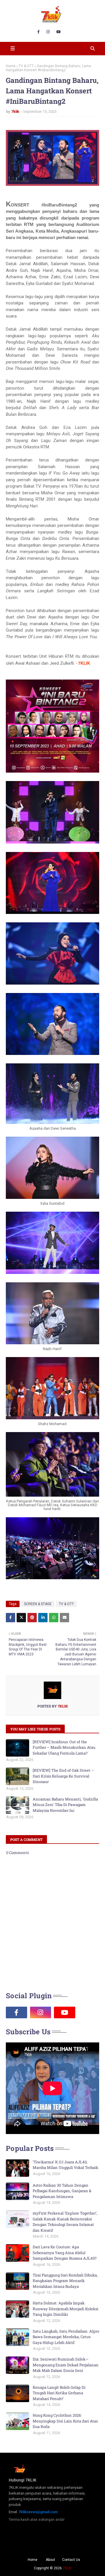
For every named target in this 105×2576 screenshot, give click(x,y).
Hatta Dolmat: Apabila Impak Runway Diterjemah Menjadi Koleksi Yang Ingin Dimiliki (65, 2309)
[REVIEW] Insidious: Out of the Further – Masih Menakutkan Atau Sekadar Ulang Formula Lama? (64, 1747)
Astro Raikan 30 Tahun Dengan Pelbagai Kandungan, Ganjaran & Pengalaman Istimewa (62, 2191)
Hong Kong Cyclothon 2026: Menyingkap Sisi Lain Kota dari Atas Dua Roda (65, 2421)
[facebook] (38, 32)
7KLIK (67, 2568)
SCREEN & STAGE (38, 1604)
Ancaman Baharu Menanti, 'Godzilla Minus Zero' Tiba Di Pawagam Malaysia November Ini (65, 1805)
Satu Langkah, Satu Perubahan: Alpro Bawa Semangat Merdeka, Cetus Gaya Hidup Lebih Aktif (66, 2337)
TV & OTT (26, 66)
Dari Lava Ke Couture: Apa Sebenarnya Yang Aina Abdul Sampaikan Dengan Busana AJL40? (65, 2253)
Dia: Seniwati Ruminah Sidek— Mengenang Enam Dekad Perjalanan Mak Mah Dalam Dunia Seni (66, 2365)
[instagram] (48, 32)
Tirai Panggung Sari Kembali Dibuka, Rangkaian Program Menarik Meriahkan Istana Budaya (65, 2281)
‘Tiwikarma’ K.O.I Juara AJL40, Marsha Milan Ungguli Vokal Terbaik (65, 2165)
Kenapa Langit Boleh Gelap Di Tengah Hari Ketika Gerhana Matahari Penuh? (59, 2393)
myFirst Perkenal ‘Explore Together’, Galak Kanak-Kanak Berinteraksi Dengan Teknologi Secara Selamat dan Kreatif (65, 2222)
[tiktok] (89, 2012)
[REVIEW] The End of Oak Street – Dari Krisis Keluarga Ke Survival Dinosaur (63, 1776)
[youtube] (58, 32)
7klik (15, 112)
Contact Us (71, 2560)
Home (11, 66)
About (50, 2560)
